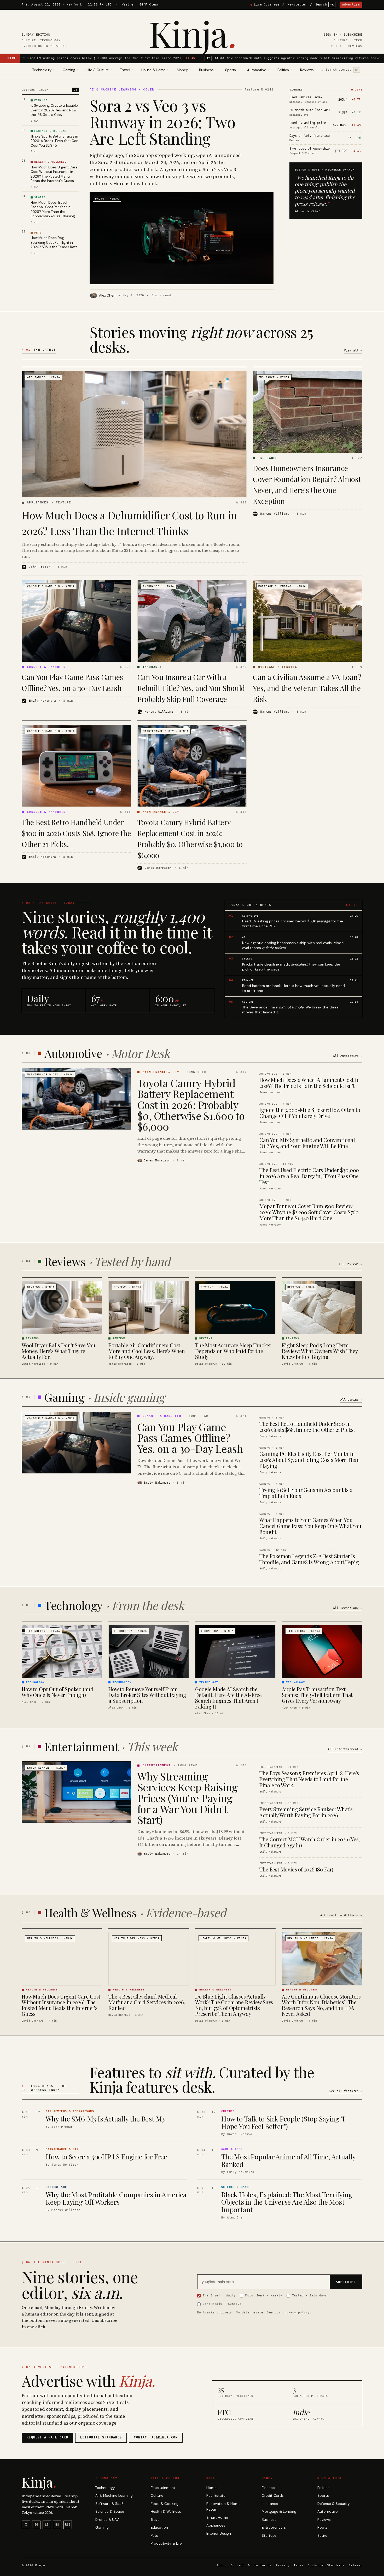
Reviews (307, 70)
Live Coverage (267, 5)
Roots (322, 2527)
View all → (353, 351)
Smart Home (217, 2518)
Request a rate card (47, 2437)
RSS (68, 2525)
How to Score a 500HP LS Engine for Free (106, 2157)
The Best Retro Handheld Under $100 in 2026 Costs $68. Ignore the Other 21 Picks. (76, 833)
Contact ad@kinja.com (156, 2437)
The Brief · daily (219, 2295)
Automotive (328, 2512)
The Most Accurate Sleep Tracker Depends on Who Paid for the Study (233, 1351)
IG (36, 2525)
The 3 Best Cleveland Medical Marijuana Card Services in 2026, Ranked (147, 2002)
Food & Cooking (165, 2504)
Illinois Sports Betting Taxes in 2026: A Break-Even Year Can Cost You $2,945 (54, 141)
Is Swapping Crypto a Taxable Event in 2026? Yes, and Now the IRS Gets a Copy (54, 110)
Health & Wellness (166, 2512)
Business (269, 2520)
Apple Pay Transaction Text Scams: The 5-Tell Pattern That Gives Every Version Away (317, 1695)
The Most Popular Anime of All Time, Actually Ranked (288, 2160)
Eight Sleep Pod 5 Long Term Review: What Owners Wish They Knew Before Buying (320, 1351)
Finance (268, 2488)
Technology (105, 2488)
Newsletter (297, 5)
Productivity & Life (166, 2543)
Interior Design (219, 2534)
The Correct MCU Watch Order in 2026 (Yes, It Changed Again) (310, 1842)
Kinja (192, 33)
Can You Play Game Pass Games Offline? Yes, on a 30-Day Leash (190, 1437)
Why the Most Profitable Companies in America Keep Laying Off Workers (116, 2198)
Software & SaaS (109, 2504)
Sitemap (356, 2565)
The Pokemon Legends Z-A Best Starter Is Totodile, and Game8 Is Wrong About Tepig (309, 1559)
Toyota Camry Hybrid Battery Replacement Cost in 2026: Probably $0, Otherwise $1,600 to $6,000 (191, 1105)
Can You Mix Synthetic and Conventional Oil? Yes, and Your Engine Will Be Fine (307, 1143)
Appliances (216, 2525)
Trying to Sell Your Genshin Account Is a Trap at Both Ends (306, 1493)
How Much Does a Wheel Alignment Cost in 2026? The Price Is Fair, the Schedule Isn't (309, 1083)
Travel (156, 2520)
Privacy (283, 2565)
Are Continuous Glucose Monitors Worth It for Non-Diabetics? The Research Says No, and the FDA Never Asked (321, 2005)
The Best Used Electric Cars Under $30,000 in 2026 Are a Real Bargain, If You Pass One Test (309, 1176)
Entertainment (163, 2488)
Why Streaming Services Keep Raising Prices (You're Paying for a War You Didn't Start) (188, 1798)
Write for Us (260, 2565)
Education (159, 2527)
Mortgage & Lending (279, 2512)
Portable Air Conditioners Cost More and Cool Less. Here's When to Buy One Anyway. (147, 1351)
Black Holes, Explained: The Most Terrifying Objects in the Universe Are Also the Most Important (287, 2202)
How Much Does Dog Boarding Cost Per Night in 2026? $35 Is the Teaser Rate (54, 242)
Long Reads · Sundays (222, 2304)
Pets (154, 2536)
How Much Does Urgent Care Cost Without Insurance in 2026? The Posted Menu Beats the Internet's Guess (54, 174)
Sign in (331, 35)
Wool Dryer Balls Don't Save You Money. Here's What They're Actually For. (59, 1351)
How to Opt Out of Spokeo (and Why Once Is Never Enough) (57, 1692)
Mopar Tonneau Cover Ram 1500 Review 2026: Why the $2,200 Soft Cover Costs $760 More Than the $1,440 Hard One (309, 1212)
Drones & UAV (107, 2520)
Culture (157, 2496)
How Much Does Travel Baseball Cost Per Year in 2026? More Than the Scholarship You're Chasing (53, 209)
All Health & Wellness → (341, 1915)
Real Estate (216, 2496)
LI (47, 2525)
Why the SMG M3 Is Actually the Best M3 (105, 2119)
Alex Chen (107, 295)
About (222, 2565)
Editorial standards (101, 2437)
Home (211, 2488)
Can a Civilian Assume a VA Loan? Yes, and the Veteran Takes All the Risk (307, 688)
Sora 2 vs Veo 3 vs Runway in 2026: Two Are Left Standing (162, 122)
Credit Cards (273, 2496)
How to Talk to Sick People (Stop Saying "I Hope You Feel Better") (283, 2123)
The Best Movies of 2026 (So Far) (296, 1869)
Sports (323, 2496)
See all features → (346, 2091)
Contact (237, 2565)
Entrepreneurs (274, 2527)
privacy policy (296, 2312)
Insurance (270, 2504)
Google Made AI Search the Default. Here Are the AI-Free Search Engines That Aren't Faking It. (228, 1698)
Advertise (351, 5)
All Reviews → (350, 1264)
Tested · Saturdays (310, 2295)
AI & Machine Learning (114, 2496)
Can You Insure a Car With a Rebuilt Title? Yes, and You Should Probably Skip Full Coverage (191, 688)
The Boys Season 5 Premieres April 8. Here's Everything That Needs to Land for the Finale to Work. (309, 1779)
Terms (298, 2565)
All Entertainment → (345, 1749)
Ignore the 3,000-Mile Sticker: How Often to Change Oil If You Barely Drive (310, 1113)
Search (325, 5)
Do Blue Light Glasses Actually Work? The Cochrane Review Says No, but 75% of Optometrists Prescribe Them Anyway (234, 2005)
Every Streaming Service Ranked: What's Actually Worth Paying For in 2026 (306, 1812)
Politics (323, 2488)
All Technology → (348, 1608)
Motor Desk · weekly (264, 2295)
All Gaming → (351, 1400)
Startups (269, 2536)
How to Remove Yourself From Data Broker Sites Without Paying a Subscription (147, 1695)
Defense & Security (334, 2504)
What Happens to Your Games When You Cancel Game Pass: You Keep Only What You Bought (310, 1526)
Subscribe (353, 35)
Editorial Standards (326, 2565)
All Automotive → (348, 1056)
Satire (322, 2536)
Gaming (102, 2527)
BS (57, 2525)
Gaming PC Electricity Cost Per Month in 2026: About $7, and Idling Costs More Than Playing (310, 1460)
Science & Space (110, 2512)
